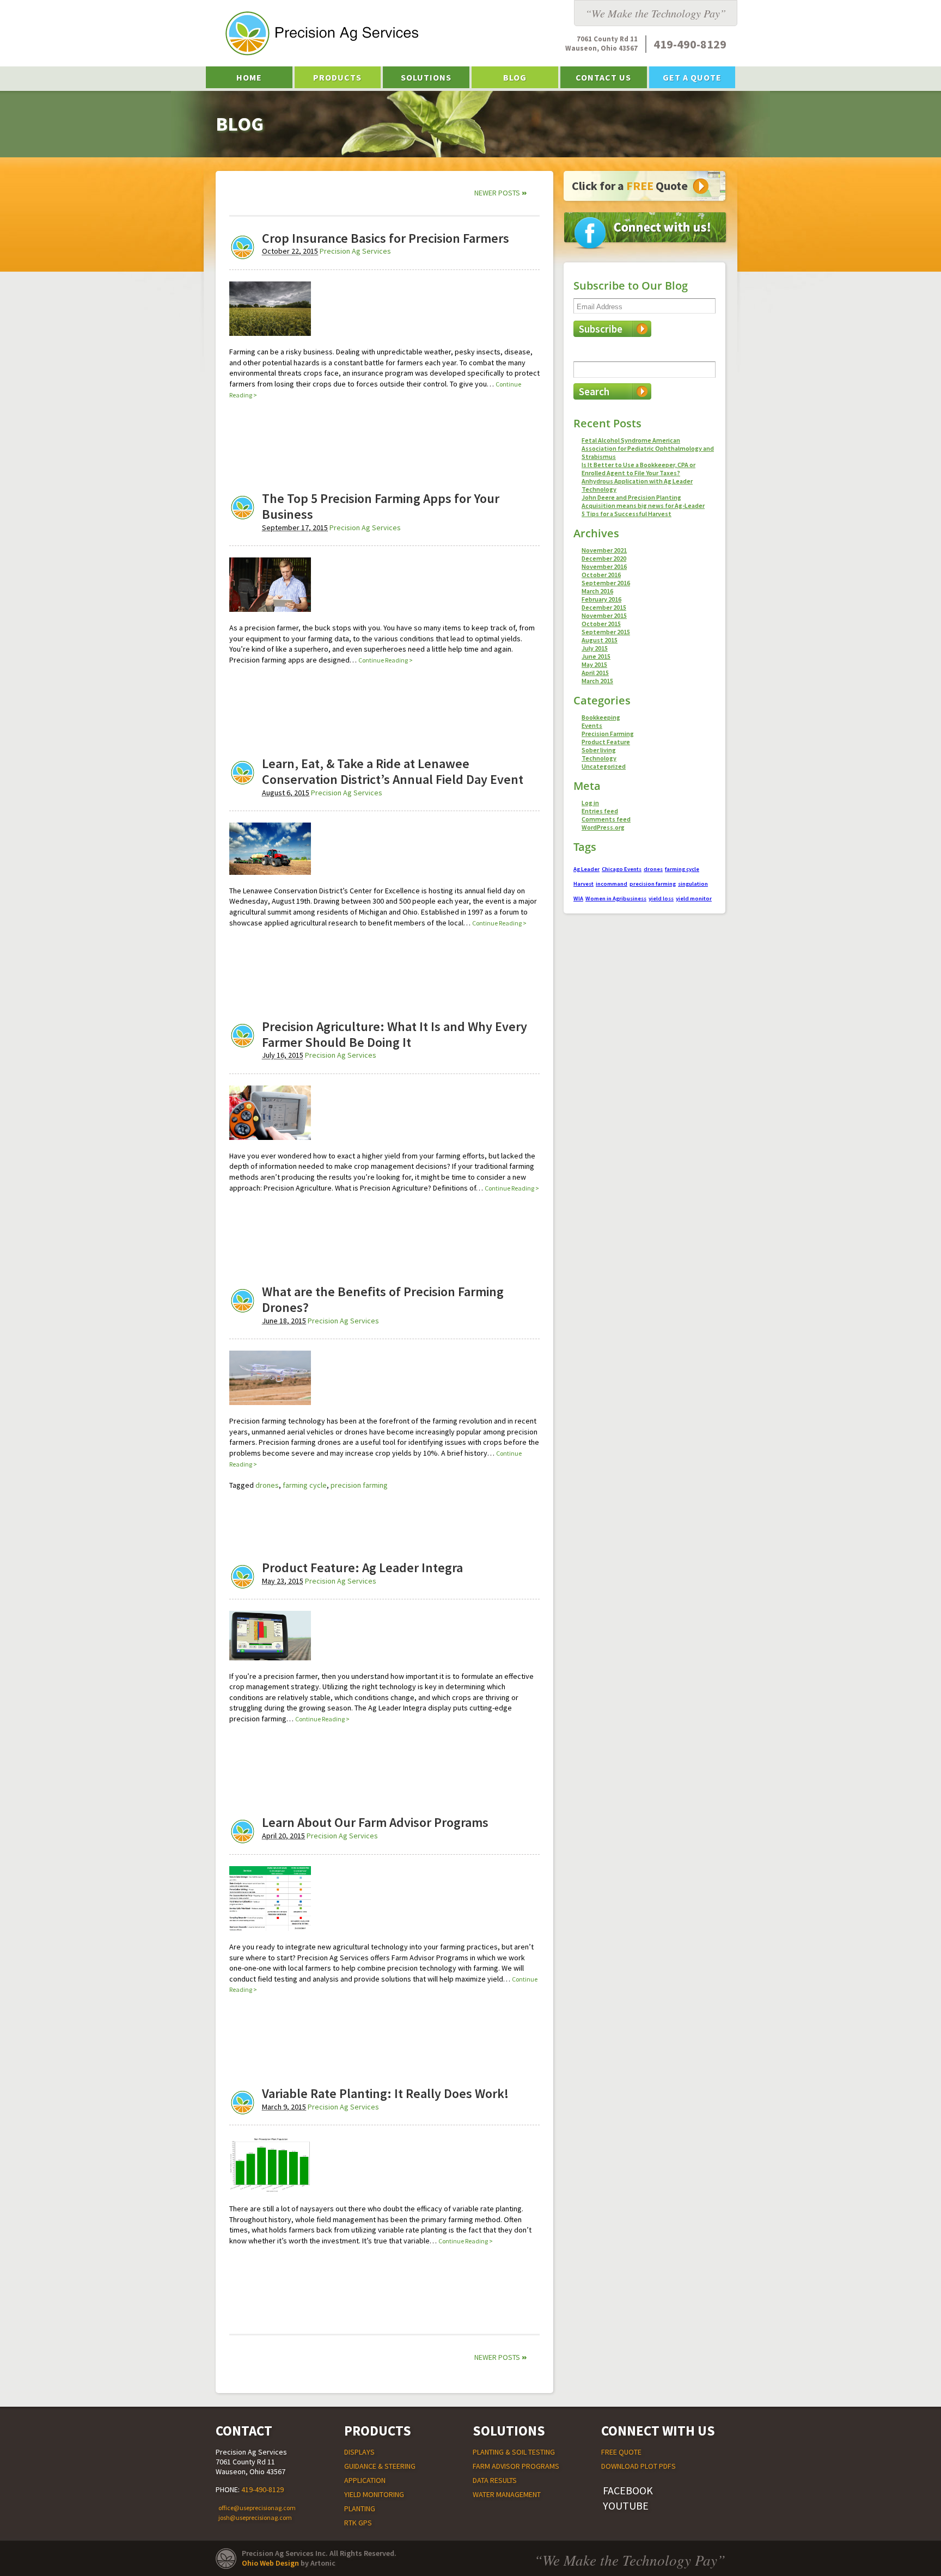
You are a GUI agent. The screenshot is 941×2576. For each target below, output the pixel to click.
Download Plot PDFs (638, 2466)
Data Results (495, 2480)
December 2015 (604, 607)
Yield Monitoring (374, 2494)
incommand (612, 884)
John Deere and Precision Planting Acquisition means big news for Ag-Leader (643, 501)
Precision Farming (608, 734)
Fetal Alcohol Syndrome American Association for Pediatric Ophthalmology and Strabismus (648, 448)
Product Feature (606, 742)
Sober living (599, 750)
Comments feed (606, 819)
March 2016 (597, 591)
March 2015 (597, 681)
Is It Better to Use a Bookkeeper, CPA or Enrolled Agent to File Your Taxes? (638, 469)
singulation (693, 884)
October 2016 (601, 575)
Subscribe (601, 329)
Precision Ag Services (355, 251)
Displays (359, 2452)
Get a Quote (692, 77)
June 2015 (596, 656)
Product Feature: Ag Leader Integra (362, 1568)
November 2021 (604, 550)
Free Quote (621, 2452)
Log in (590, 803)
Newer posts (501, 192)
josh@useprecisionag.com (255, 2517)
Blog (515, 77)
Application (365, 2480)
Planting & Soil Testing (514, 2452)
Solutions (426, 77)
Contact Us (603, 77)
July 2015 (595, 648)
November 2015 (604, 615)
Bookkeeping (601, 717)
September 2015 (606, 632)
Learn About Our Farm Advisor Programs (375, 1822)
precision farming (359, 1485)
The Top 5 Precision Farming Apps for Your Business (381, 506)
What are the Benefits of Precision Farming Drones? (383, 1299)
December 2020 (604, 558)
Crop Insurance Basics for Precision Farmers (386, 238)
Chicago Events (622, 869)
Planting (360, 2508)
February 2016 (601, 599)
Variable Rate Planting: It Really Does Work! (385, 2093)
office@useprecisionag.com (257, 2508)
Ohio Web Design (270, 2563)
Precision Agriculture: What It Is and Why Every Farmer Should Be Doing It (395, 1034)
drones (267, 1485)
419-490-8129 (262, 2489)
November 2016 (604, 566)
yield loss (661, 898)
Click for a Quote (630, 186)
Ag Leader (586, 869)
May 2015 (594, 664)
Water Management (507, 2494)
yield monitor (694, 898)
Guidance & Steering (380, 2466)
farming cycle (305, 1485)
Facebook (628, 2490)
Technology (599, 758)
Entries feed (600, 811)
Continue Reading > (386, 660)
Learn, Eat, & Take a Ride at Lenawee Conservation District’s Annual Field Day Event (393, 771)
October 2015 (601, 624)
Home (249, 77)
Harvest (583, 884)
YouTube (626, 2506)
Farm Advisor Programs (516, 2466)
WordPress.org (603, 827)
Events (592, 725)
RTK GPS (358, 2523)
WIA (578, 898)
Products (337, 77)
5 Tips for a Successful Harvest (627, 514)
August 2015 (600, 640)
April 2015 (595, 673)
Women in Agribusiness (616, 898)
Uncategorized (604, 766)
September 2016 (606, 583)
